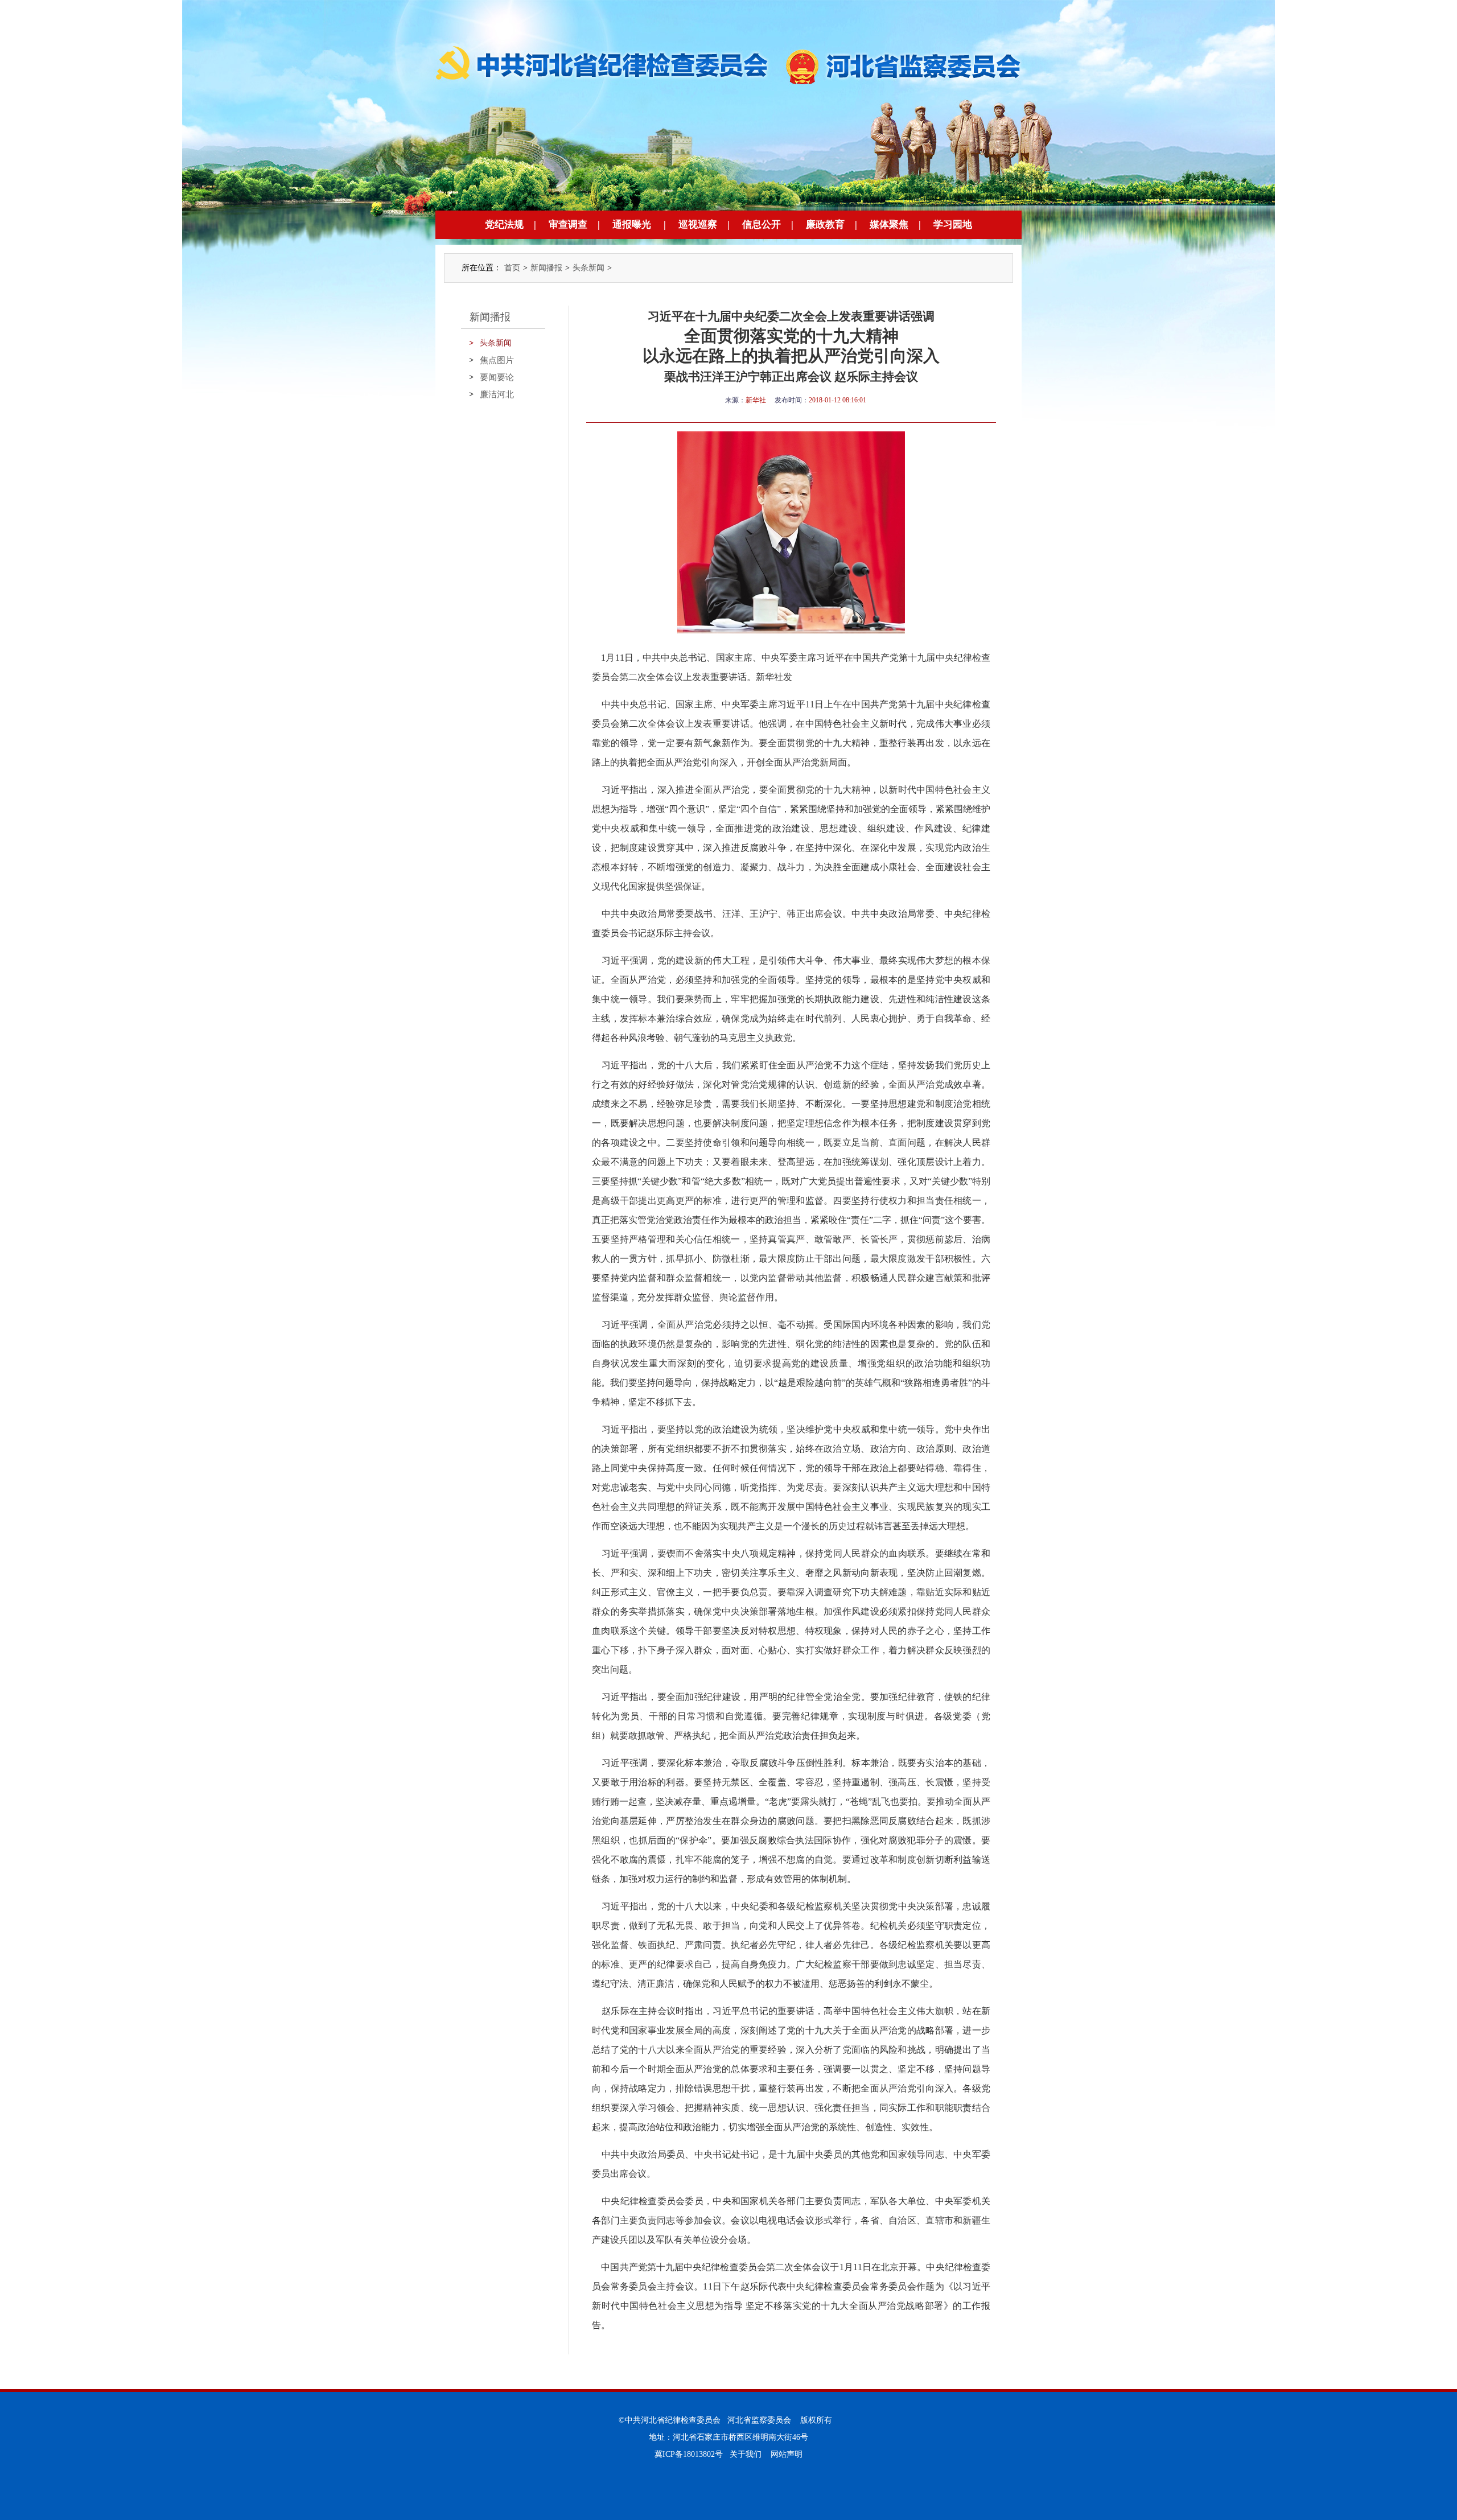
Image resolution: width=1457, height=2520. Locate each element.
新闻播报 (546, 268)
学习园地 (953, 225)
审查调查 (568, 225)
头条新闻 (588, 268)
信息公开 (762, 225)
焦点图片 (497, 360)
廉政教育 (825, 225)
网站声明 (787, 2454)
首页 (512, 268)
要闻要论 (497, 377)
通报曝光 (632, 225)
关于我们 (746, 2454)
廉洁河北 (497, 394)
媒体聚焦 (889, 225)
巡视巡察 (698, 225)
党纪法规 (504, 225)
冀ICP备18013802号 (689, 2454)
